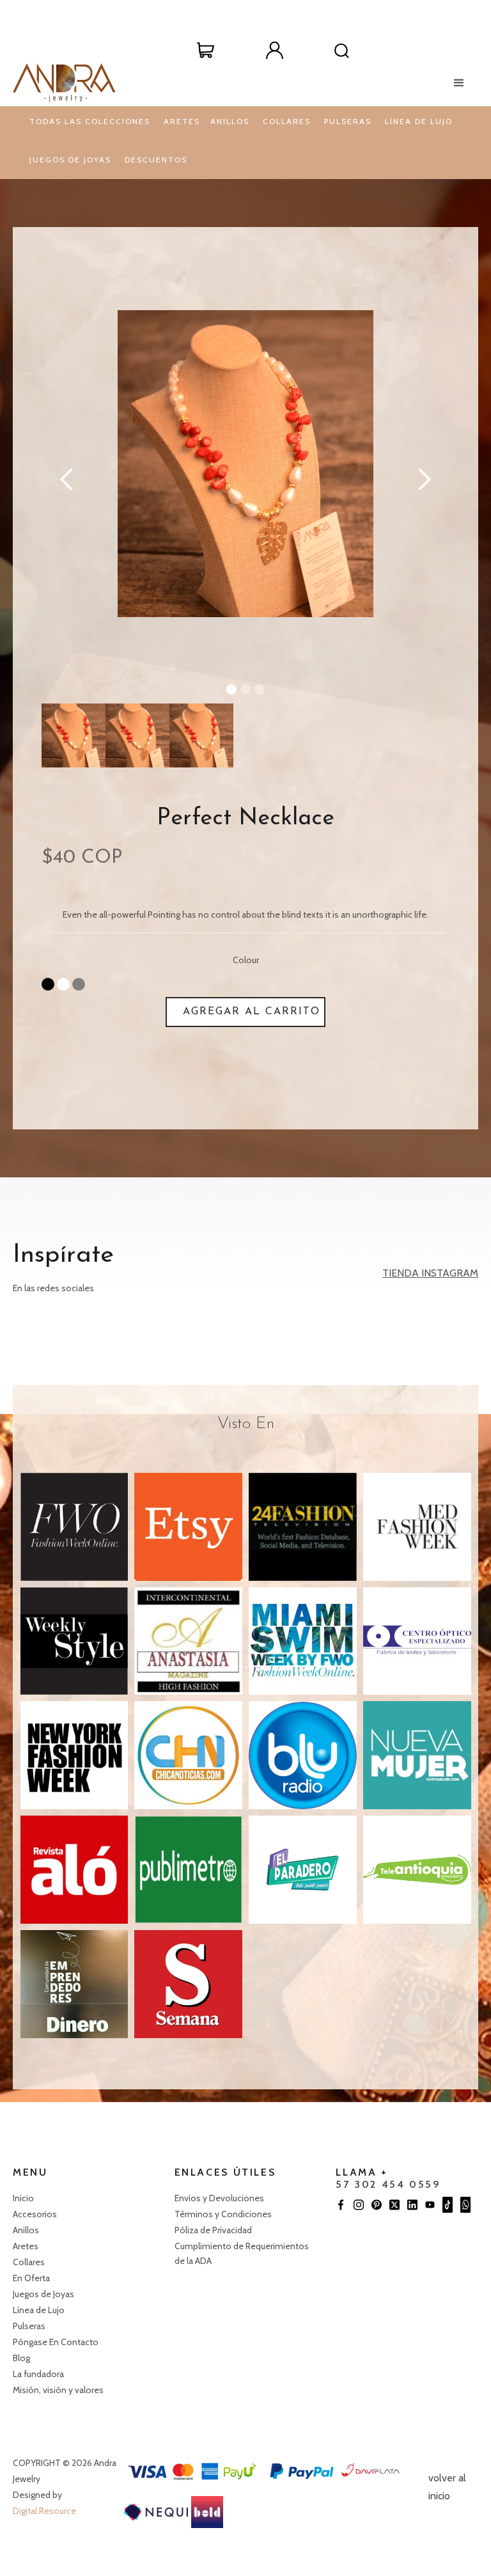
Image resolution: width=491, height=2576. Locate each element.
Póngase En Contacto (57, 2342)
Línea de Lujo (40, 2310)
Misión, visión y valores (58, 2390)
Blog (21, 2358)
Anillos (27, 2230)
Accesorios (35, 2214)
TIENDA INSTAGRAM (430, 1273)
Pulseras (30, 2326)
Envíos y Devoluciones (220, 2198)
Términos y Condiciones (223, 2214)
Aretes (27, 2246)
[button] (206, 50)
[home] (64, 82)
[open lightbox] (245, 464)
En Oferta (31, 2278)
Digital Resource (44, 2511)
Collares (30, 2262)
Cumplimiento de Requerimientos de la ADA (242, 2253)
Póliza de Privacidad (215, 2230)
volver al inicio (447, 2487)
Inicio (24, 2198)
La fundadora (38, 2374)
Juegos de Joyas (44, 2294)
